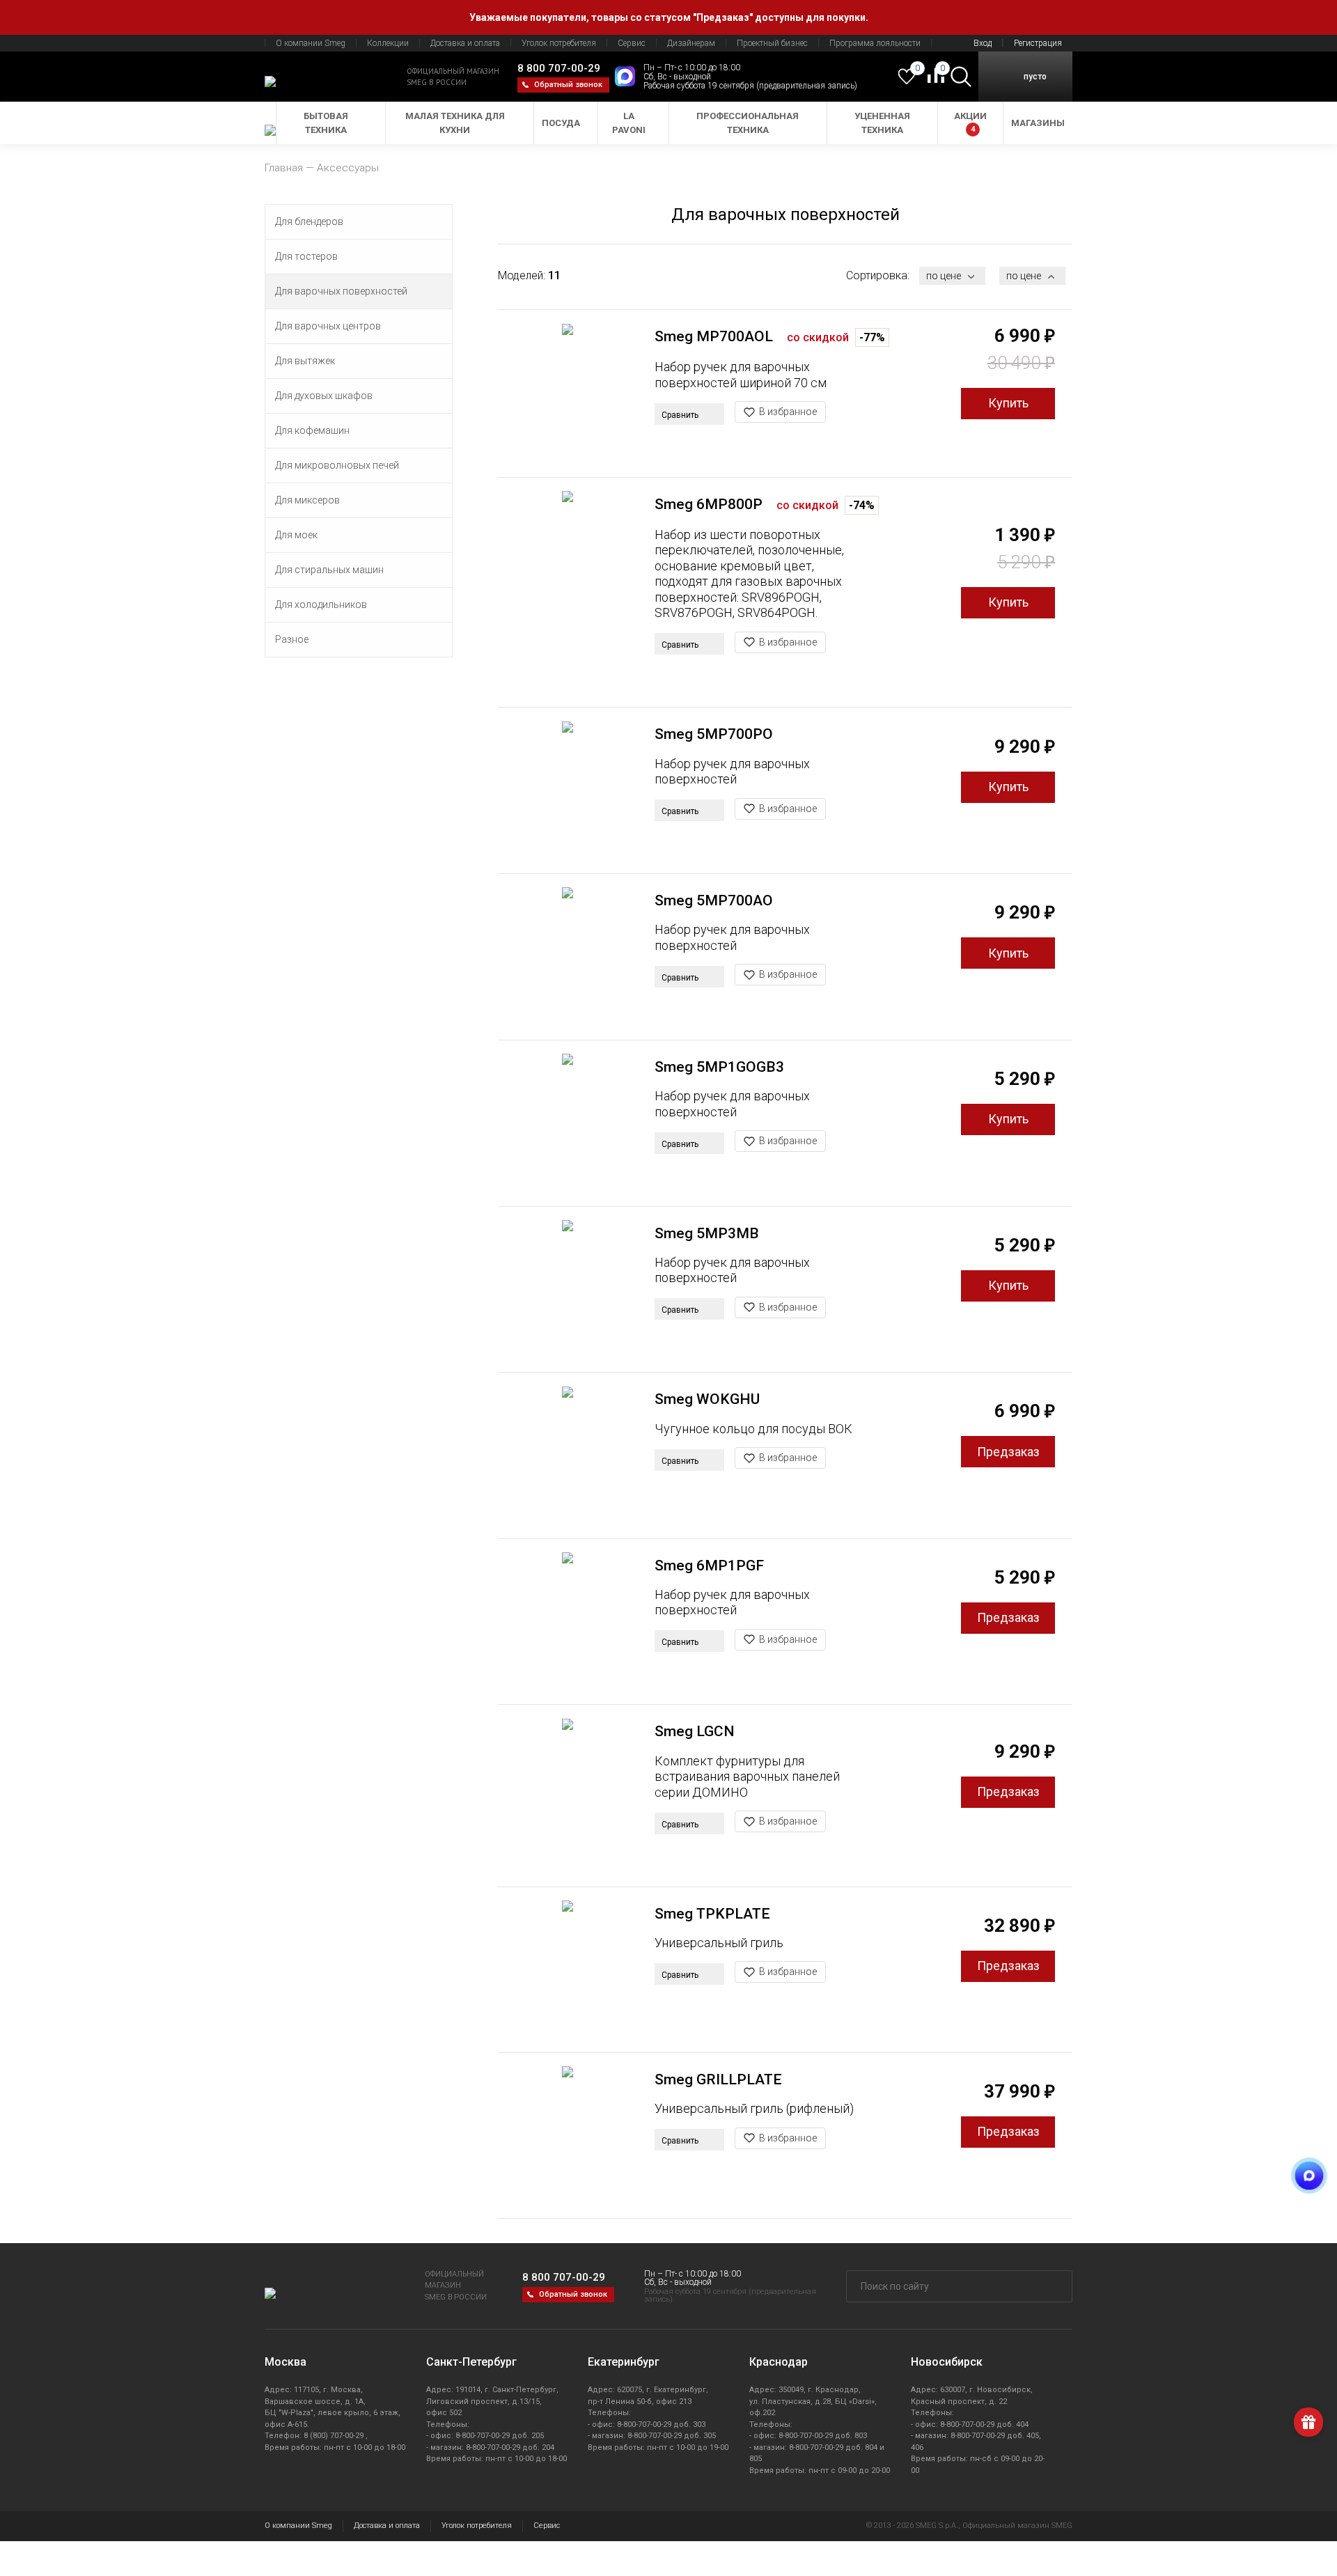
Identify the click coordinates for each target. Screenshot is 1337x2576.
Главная (284, 168)
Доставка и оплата (465, 43)
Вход (983, 43)
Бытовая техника (326, 123)
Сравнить (681, 415)
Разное (292, 639)
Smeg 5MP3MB (707, 1233)
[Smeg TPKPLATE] (568, 1970)
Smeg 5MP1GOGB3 (719, 1067)
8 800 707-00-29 (559, 68)
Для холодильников (321, 604)
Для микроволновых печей (337, 465)
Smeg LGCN (695, 1731)
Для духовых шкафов (324, 396)
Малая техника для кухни (455, 123)
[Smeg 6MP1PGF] (568, 1622)
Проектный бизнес (772, 43)
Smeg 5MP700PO (714, 734)
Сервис (632, 43)
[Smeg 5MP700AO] (568, 957)
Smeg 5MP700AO (714, 900)
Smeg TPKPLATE (712, 1914)
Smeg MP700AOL (714, 336)
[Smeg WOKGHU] (568, 1455)
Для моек (296, 535)
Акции (970, 122)
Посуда (561, 123)
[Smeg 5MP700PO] (568, 790)
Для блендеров (309, 221)
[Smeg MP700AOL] (568, 392)
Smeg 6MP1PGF (709, 1566)
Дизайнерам (691, 43)
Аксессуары (348, 168)
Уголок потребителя (559, 43)
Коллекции (388, 43)
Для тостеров (306, 256)
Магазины (1038, 123)
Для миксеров (307, 500)
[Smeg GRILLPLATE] (568, 2136)
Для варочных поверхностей (341, 291)
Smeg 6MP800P (709, 504)
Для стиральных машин (329, 570)
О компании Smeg (311, 43)
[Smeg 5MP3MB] (568, 1289)
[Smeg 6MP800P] (568, 560)
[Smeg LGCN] (568, 1787)
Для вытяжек (305, 361)
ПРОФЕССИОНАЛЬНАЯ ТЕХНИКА (748, 123)
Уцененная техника (882, 123)
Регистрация (1038, 43)
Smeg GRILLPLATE (718, 2079)
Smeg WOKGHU (707, 1399)
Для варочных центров (328, 326)
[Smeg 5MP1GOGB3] (568, 1123)
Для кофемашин (312, 430)
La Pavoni (629, 123)
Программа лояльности (875, 43)
